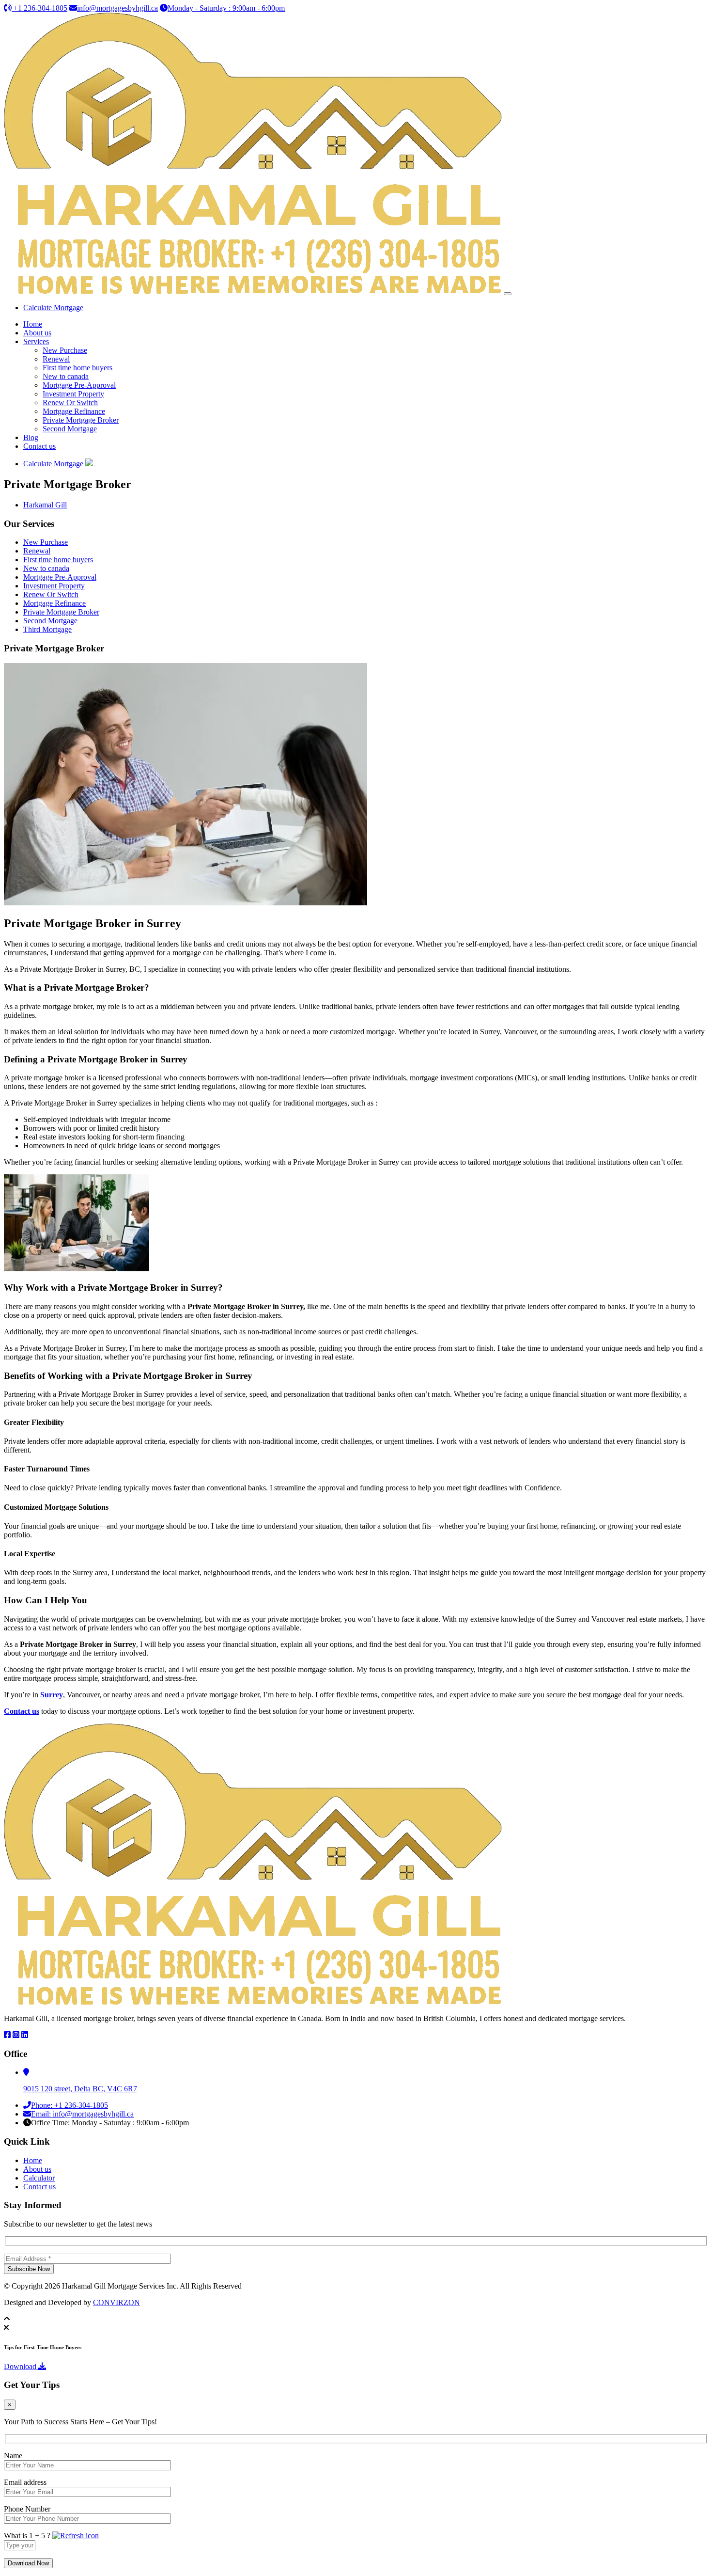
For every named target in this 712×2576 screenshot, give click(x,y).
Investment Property (73, 394)
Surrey (52, 1695)
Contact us (39, 446)
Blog (31, 437)
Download (21, 2366)
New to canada (66, 376)
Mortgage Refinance (74, 411)
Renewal (56, 359)
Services (36, 341)
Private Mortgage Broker (81, 420)
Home (33, 324)
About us (37, 333)
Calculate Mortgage (53, 308)
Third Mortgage (47, 629)
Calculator (39, 2178)
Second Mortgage (70, 429)
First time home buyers (77, 368)
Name (13, 2456)
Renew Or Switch (70, 403)
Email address (25, 2482)
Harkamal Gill (45, 505)
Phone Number (27, 2509)
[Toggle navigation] (508, 294)
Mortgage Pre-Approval (79, 385)
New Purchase (65, 350)
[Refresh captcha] (76, 2536)
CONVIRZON (116, 2302)
